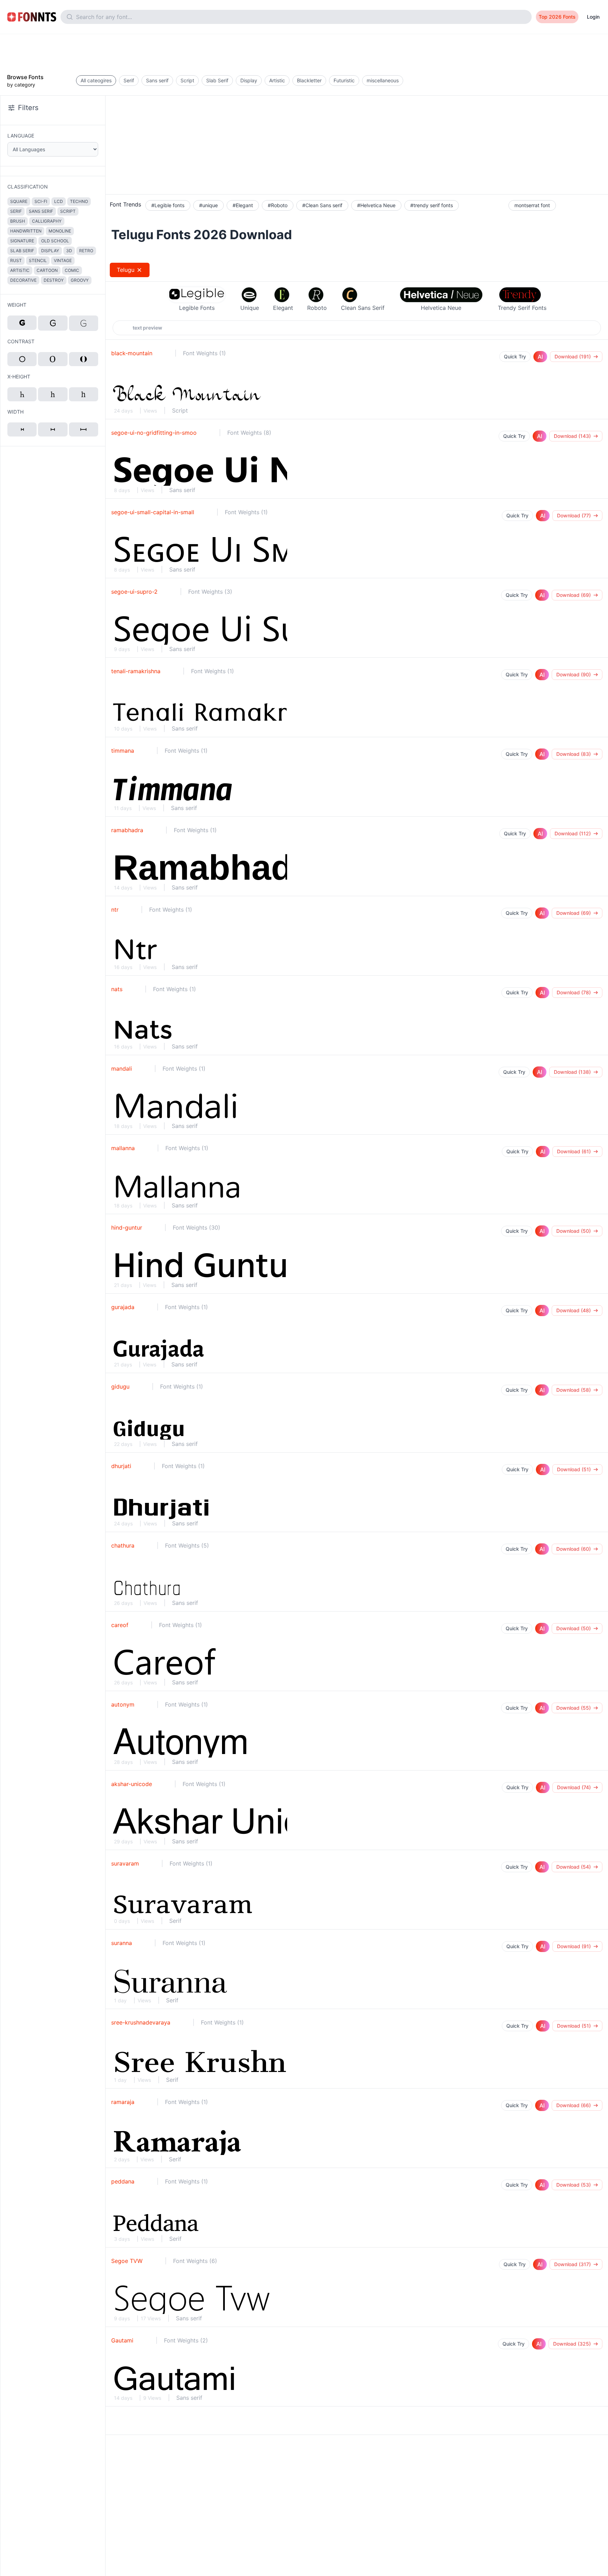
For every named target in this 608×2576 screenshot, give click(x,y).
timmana (123, 751)
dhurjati (121, 1466)
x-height (19, 377)
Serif (175, 1921)
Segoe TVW (127, 2261)
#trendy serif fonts (432, 205)
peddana (123, 2181)
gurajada (123, 1307)
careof (120, 1625)
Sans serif (182, 490)
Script (180, 410)
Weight (17, 305)
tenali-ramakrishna (136, 671)
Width (15, 412)
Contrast (21, 341)
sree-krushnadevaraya (141, 2022)
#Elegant (243, 205)
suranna (122, 1943)
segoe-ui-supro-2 (134, 592)
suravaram (125, 1863)
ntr (115, 910)
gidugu (120, 1386)
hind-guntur (127, 1228)
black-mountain (132, 353)
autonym (123, 1704)
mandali (122, 1069)
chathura (123, 1545)
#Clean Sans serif (322, 205)
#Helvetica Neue (376, 205)
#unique (208, 205)
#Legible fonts (168, 205)
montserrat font (532, 205)
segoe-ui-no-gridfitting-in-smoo (154, 433)
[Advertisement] (304, 50)
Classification (28, 187)
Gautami (122, 2340)
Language (21, 136)
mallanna (123, 1148)
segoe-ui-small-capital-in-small (153, 512)
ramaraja (123, 2102)
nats (117, 989)
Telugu (126, 270)
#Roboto (278, 205)
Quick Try (515, 356)
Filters (28, 108)
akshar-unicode (132, 1784)
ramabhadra (127, 830)
